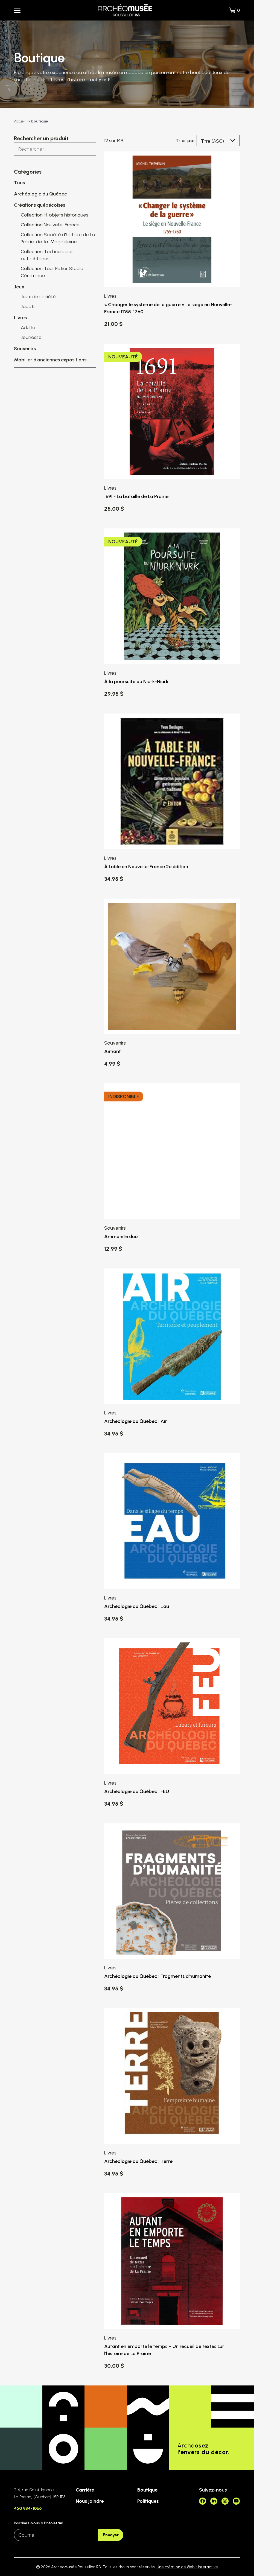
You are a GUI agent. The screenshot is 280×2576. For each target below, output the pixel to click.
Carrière (85, 2490)
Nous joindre (90, 2501)
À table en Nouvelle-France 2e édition (146, 867)
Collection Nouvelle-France (50, 225)
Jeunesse (31, 337)
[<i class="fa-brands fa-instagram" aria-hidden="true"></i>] (225, 2501)
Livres (20, 318)
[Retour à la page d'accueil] (125, 10)
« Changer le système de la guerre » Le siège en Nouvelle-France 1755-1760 (168, 308)
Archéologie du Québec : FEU (137, 1791)
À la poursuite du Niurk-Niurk (136, 682)
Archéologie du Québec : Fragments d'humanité (157, 1976)
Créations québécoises (40, 205)
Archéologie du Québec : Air (136, 1421)
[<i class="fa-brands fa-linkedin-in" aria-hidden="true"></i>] (214, 2501)
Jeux (19, 287)
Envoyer (111, 2535)
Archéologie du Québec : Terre (138, 2161)
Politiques (148, 2501)
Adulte (28, 328)
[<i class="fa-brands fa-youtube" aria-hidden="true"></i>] (236, 2501)
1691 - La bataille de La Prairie (136, 496)
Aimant (113, 1051)
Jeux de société (38, 297)
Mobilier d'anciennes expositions (50, 360)
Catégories (28, 172)
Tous (19, 183)
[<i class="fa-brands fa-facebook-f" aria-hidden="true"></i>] (203, 2501)
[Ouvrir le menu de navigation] (17, 10)
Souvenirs (25, 349)
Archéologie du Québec (40, 194)
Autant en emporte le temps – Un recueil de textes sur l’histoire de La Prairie (164, 2350)
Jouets (28, 306)
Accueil (20, 121)
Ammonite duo (121, 1236)
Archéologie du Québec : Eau (137, 1606)
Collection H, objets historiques (55, 215)
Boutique (147, 2490)
